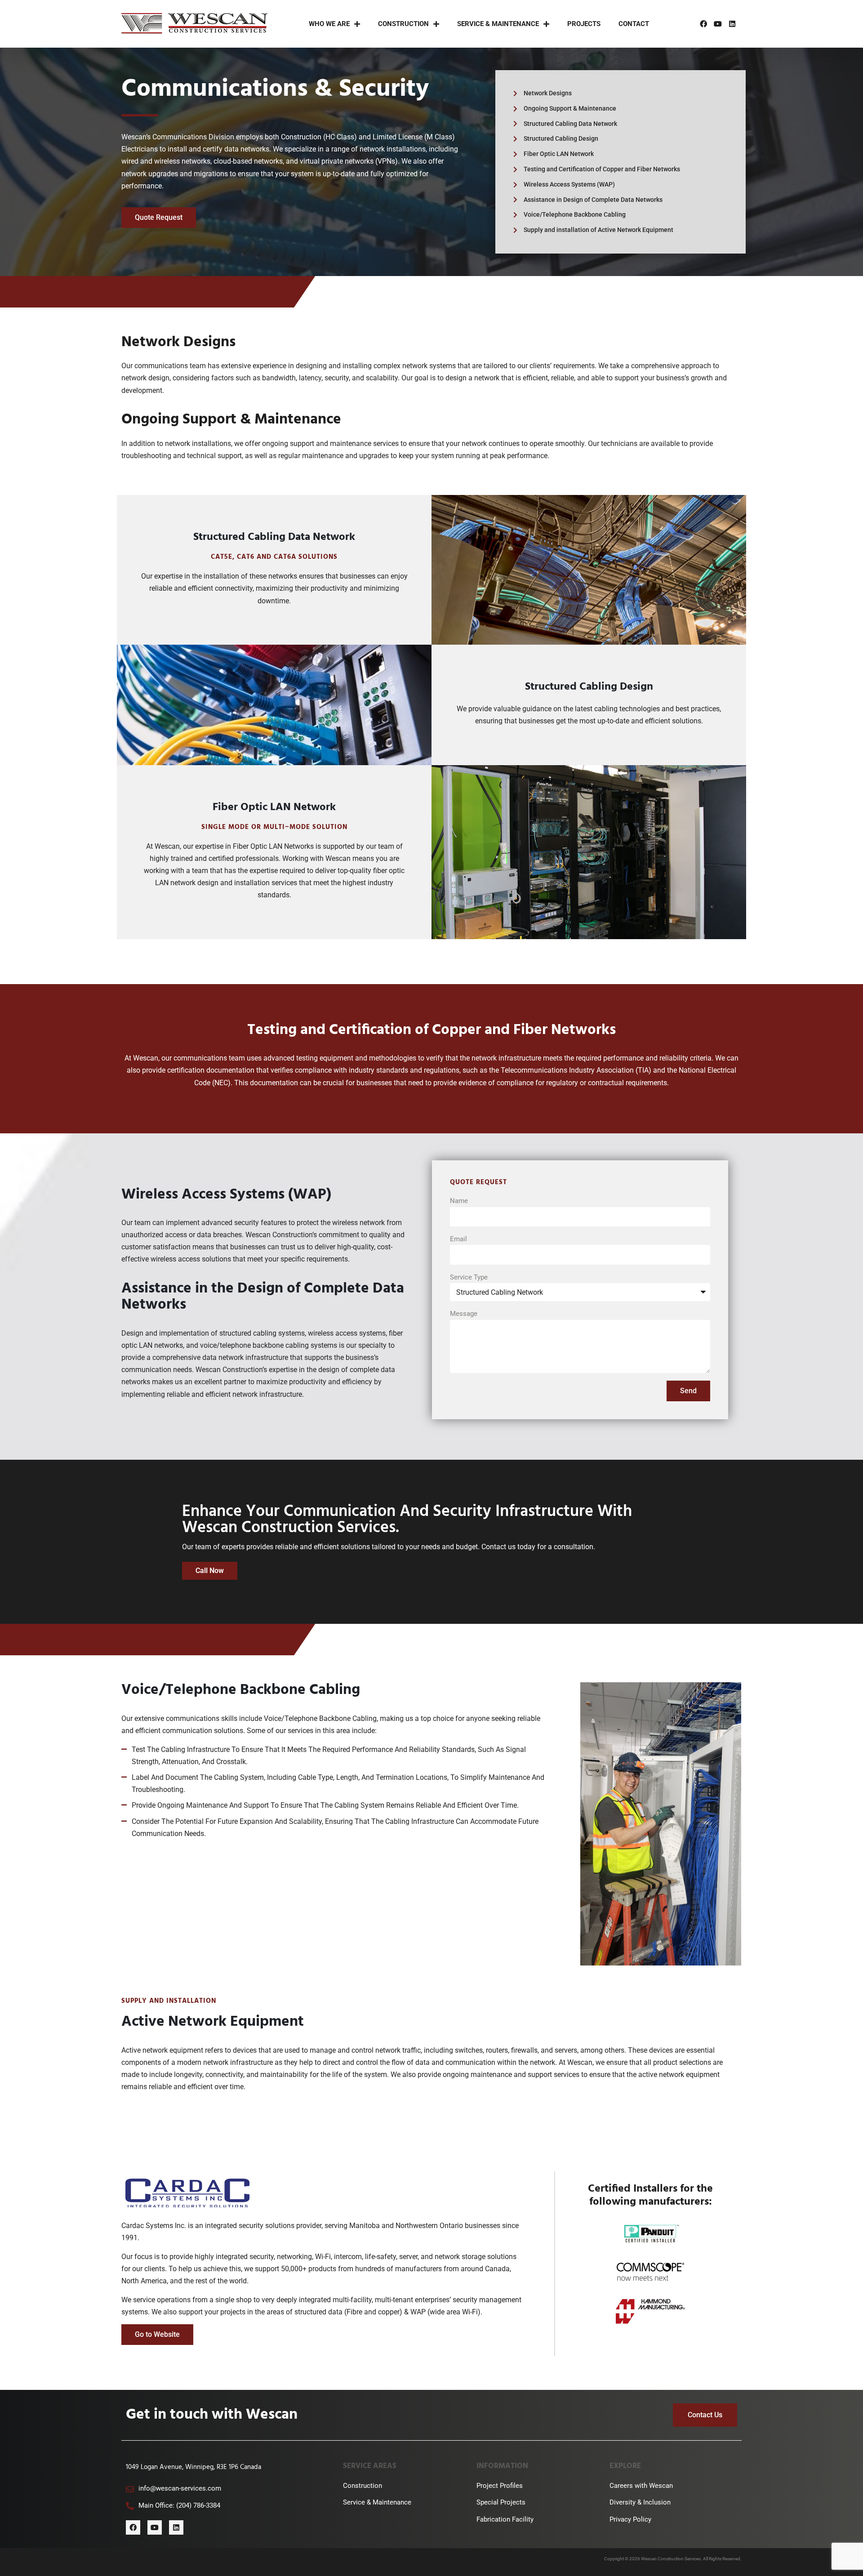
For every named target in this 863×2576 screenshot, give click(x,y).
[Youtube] (718, 24)
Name (459, 1201)
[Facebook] (703, 24)
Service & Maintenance (498, 24)
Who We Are (329, 24)
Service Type (469, 1277)
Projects (584, 24)
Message (464, 1314)
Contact (634, 24)
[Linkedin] (732, 24)
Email (458, 1239)
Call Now (210, 1571)
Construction (403, 24)
